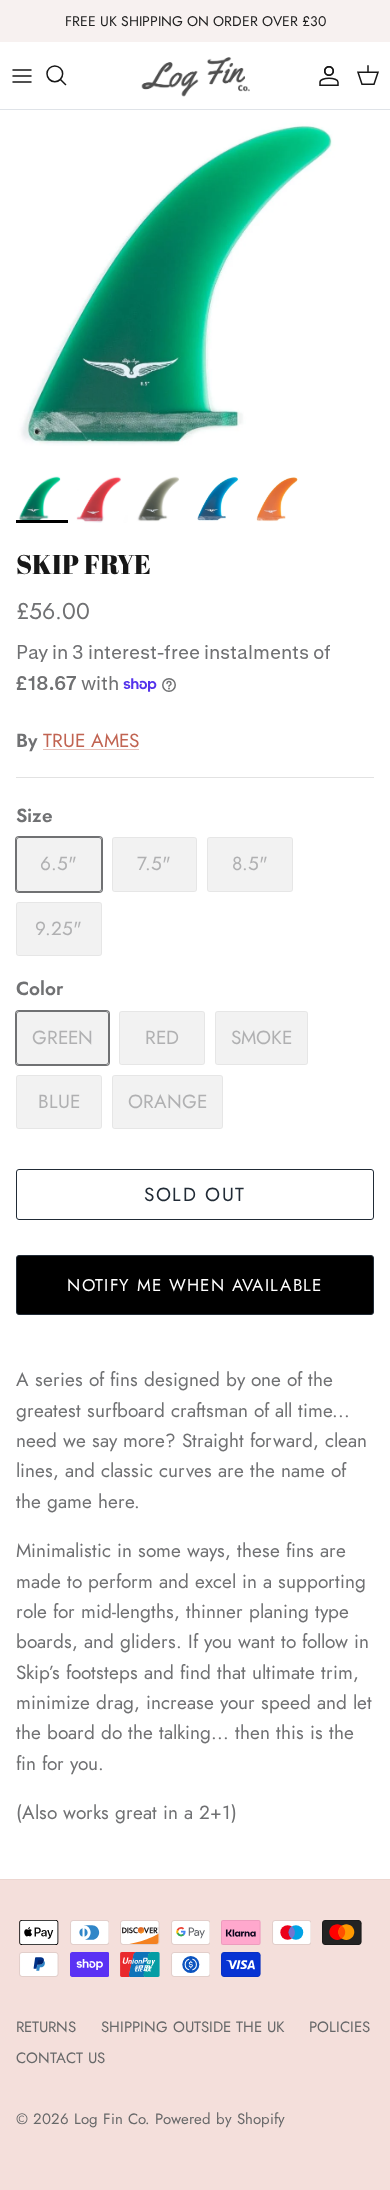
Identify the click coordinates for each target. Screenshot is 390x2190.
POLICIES (339, 2027)
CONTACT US (60, 2058)
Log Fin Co (109, 2119)
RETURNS (46, 2027)
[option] (195, 286)
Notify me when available (195, 1285)
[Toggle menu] (22, 75)
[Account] (324, 75)
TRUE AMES (91, 740)
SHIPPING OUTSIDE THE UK (192, 2027)
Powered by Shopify (220, 2119)
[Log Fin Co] (195, 75)
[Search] (66, 75)
